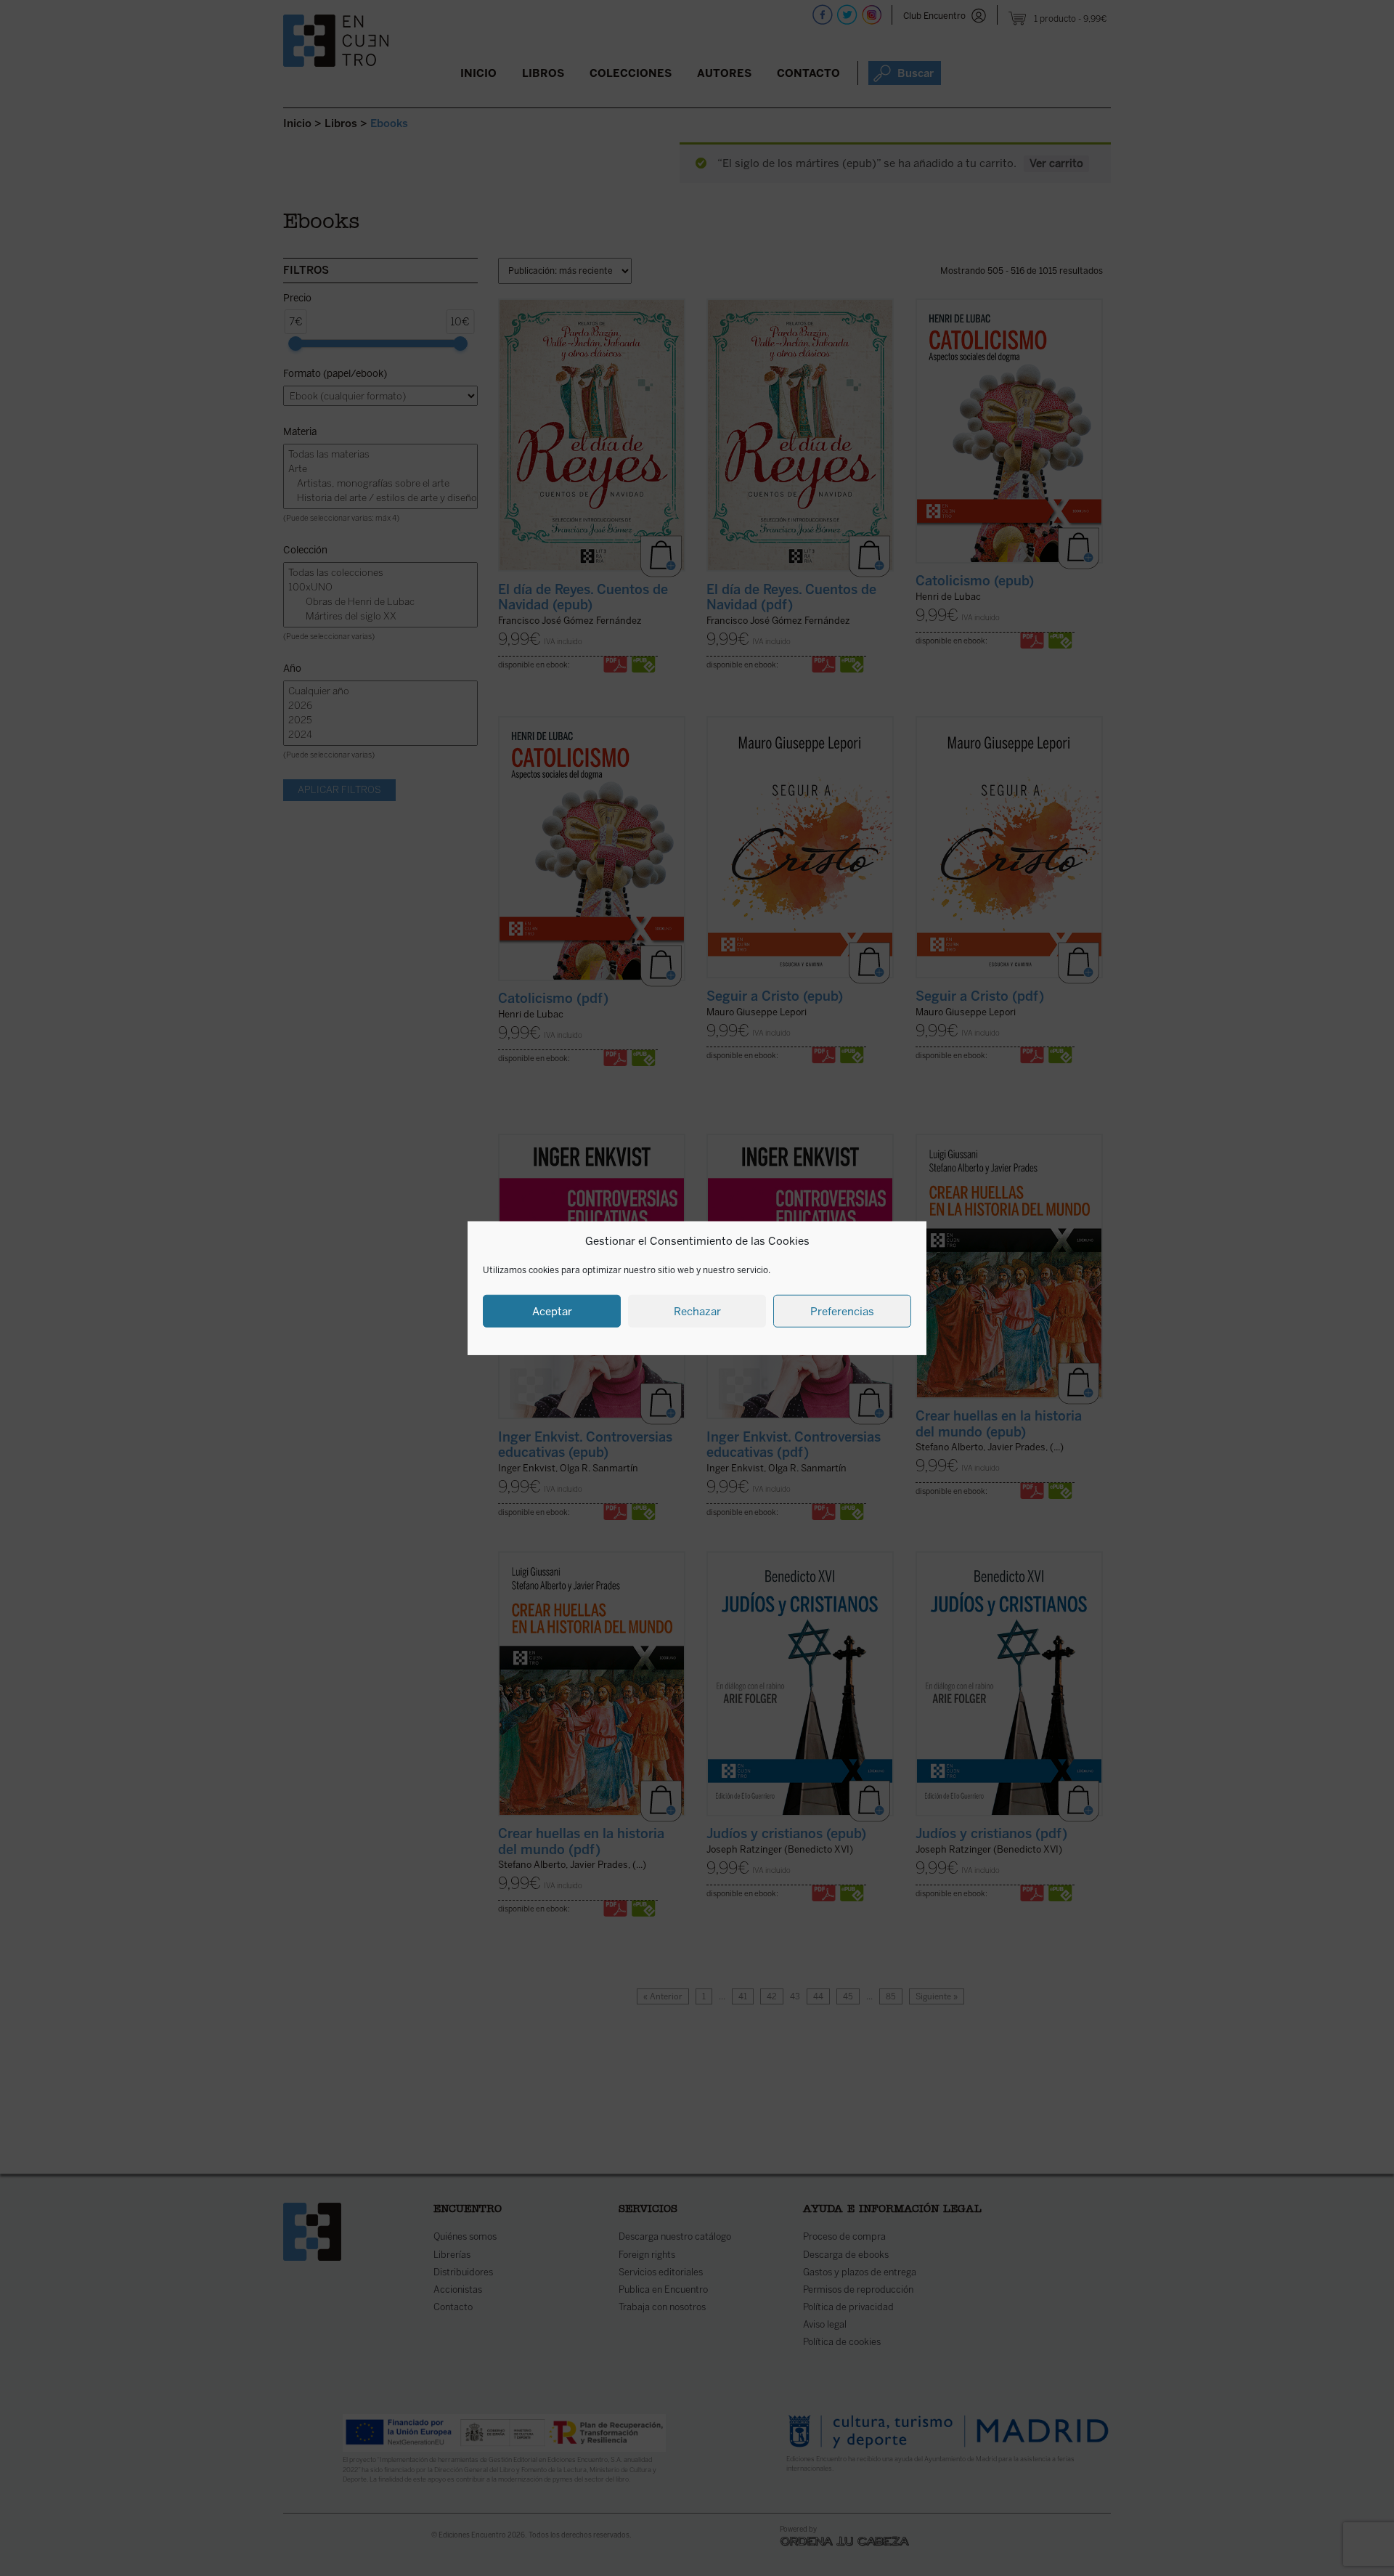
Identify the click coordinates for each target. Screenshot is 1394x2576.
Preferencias (842, 1311)
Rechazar (697, 1311)
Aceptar (552, 1311)
